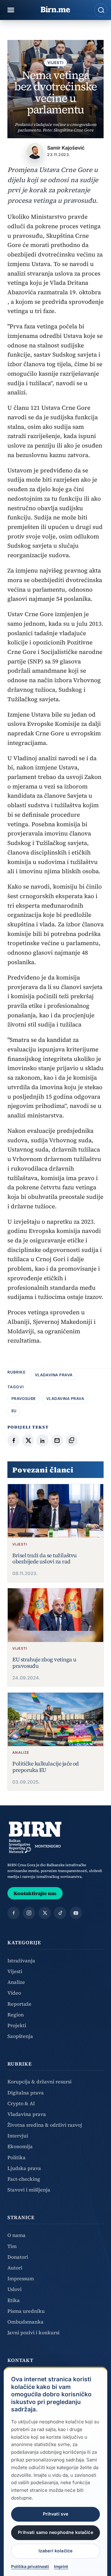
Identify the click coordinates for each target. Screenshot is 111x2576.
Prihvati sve (56, 2514)
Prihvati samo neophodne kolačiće (55, 2532)
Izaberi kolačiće (55, 2551)
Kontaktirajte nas (35, 1893)
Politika (16, 2157)
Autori (15, 2268)
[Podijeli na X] (28, 1440)
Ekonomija (20, 2146)
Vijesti (55, 63)
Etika (14, 2300)
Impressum (21, 2278)
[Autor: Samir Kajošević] (35, 151)
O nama (16, 2235)
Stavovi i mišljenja (29, 2190)
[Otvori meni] (11, 10)
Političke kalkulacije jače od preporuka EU (46, 1767)
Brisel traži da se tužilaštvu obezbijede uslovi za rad (45, 1559)
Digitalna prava (26, 2093)
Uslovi (14, 2289)
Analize (16, 1982)
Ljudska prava (24, 2168)
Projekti (17, 2025)
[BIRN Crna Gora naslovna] (35, 1837)
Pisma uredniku (26, 2311)
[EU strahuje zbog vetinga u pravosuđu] (55, 1615)
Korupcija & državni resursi (39, 2082)
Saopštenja (20, 2036)
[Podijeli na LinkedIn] (42, 1440)
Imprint (61, 2566)
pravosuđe (24, 1399)
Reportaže (19, 2004)
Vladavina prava (54, 1375)
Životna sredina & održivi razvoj (45, 2125)
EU (14, 1411)
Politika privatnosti (30, 2566)
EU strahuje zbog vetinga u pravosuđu (44, 1663)
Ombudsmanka (25, 2322)
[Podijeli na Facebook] (13, 1440)
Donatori (18, 2257)
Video (14, 1993)
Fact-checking (24, 2179)
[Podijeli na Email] (57, 1440)
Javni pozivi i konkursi (33, 2332)
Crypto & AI (21, 2103)
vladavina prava (65, 1399)
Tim (12, 2246)
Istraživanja (21, 1960)
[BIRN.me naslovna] (55, 10)
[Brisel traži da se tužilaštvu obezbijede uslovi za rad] (55, 1511)
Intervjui (18, 2136)
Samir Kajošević (66, 148)
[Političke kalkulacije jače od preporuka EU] (55, 1719)
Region (16, 2015)
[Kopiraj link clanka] (72, 1440)
